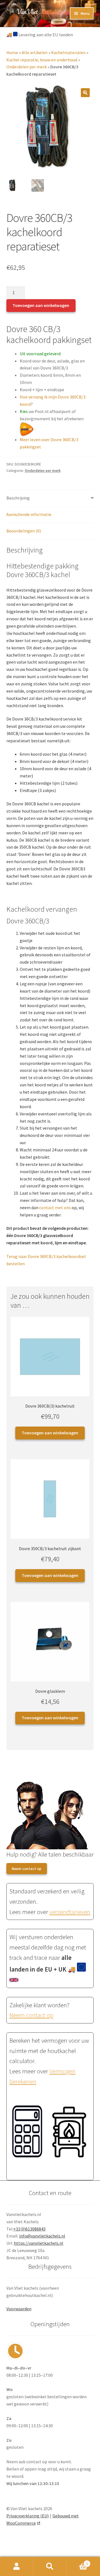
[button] (85, 93)
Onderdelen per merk (27, 67)
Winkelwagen (77, 2562)
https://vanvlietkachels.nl (39, 2243)
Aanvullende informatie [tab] (29, 514)
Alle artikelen (35, 52)
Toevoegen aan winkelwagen (41, 305)
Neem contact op (27, 1869)
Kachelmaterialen (68, 52)
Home (12, 52)
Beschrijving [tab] (18, 498)
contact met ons (55, 1207)
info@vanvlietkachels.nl (42, 2236)
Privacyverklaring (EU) (27, 2516)
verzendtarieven (70, 1912)
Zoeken (50, 2567)
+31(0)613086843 (29, 2229)
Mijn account (17, 2567)
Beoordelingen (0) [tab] (24, 531)
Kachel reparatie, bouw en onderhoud (42, 60)
